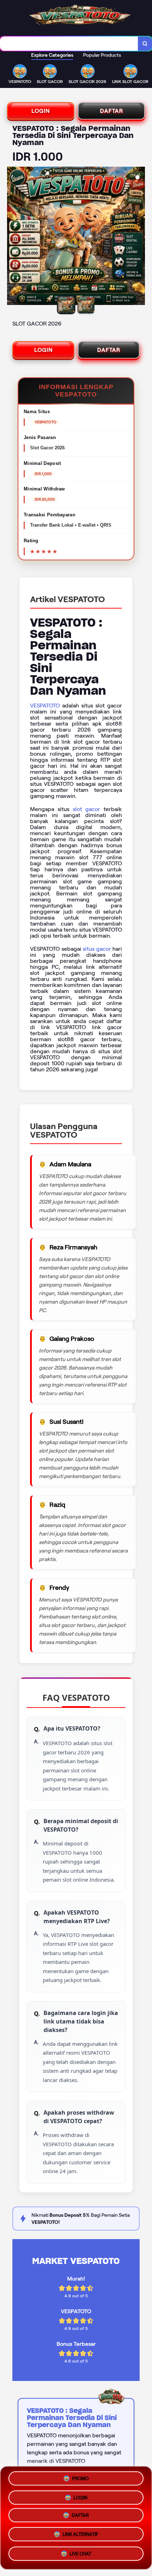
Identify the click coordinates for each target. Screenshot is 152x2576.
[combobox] (69, 44)
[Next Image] (139, 237)
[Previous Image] (13, 237)
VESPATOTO (45, 706)
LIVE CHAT (80, 2556)
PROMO (80, 2478)
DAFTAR (112, 111)
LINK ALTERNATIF (80, 2537)
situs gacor (97, 949)
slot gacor (87, 809)
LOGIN (41, 111)
